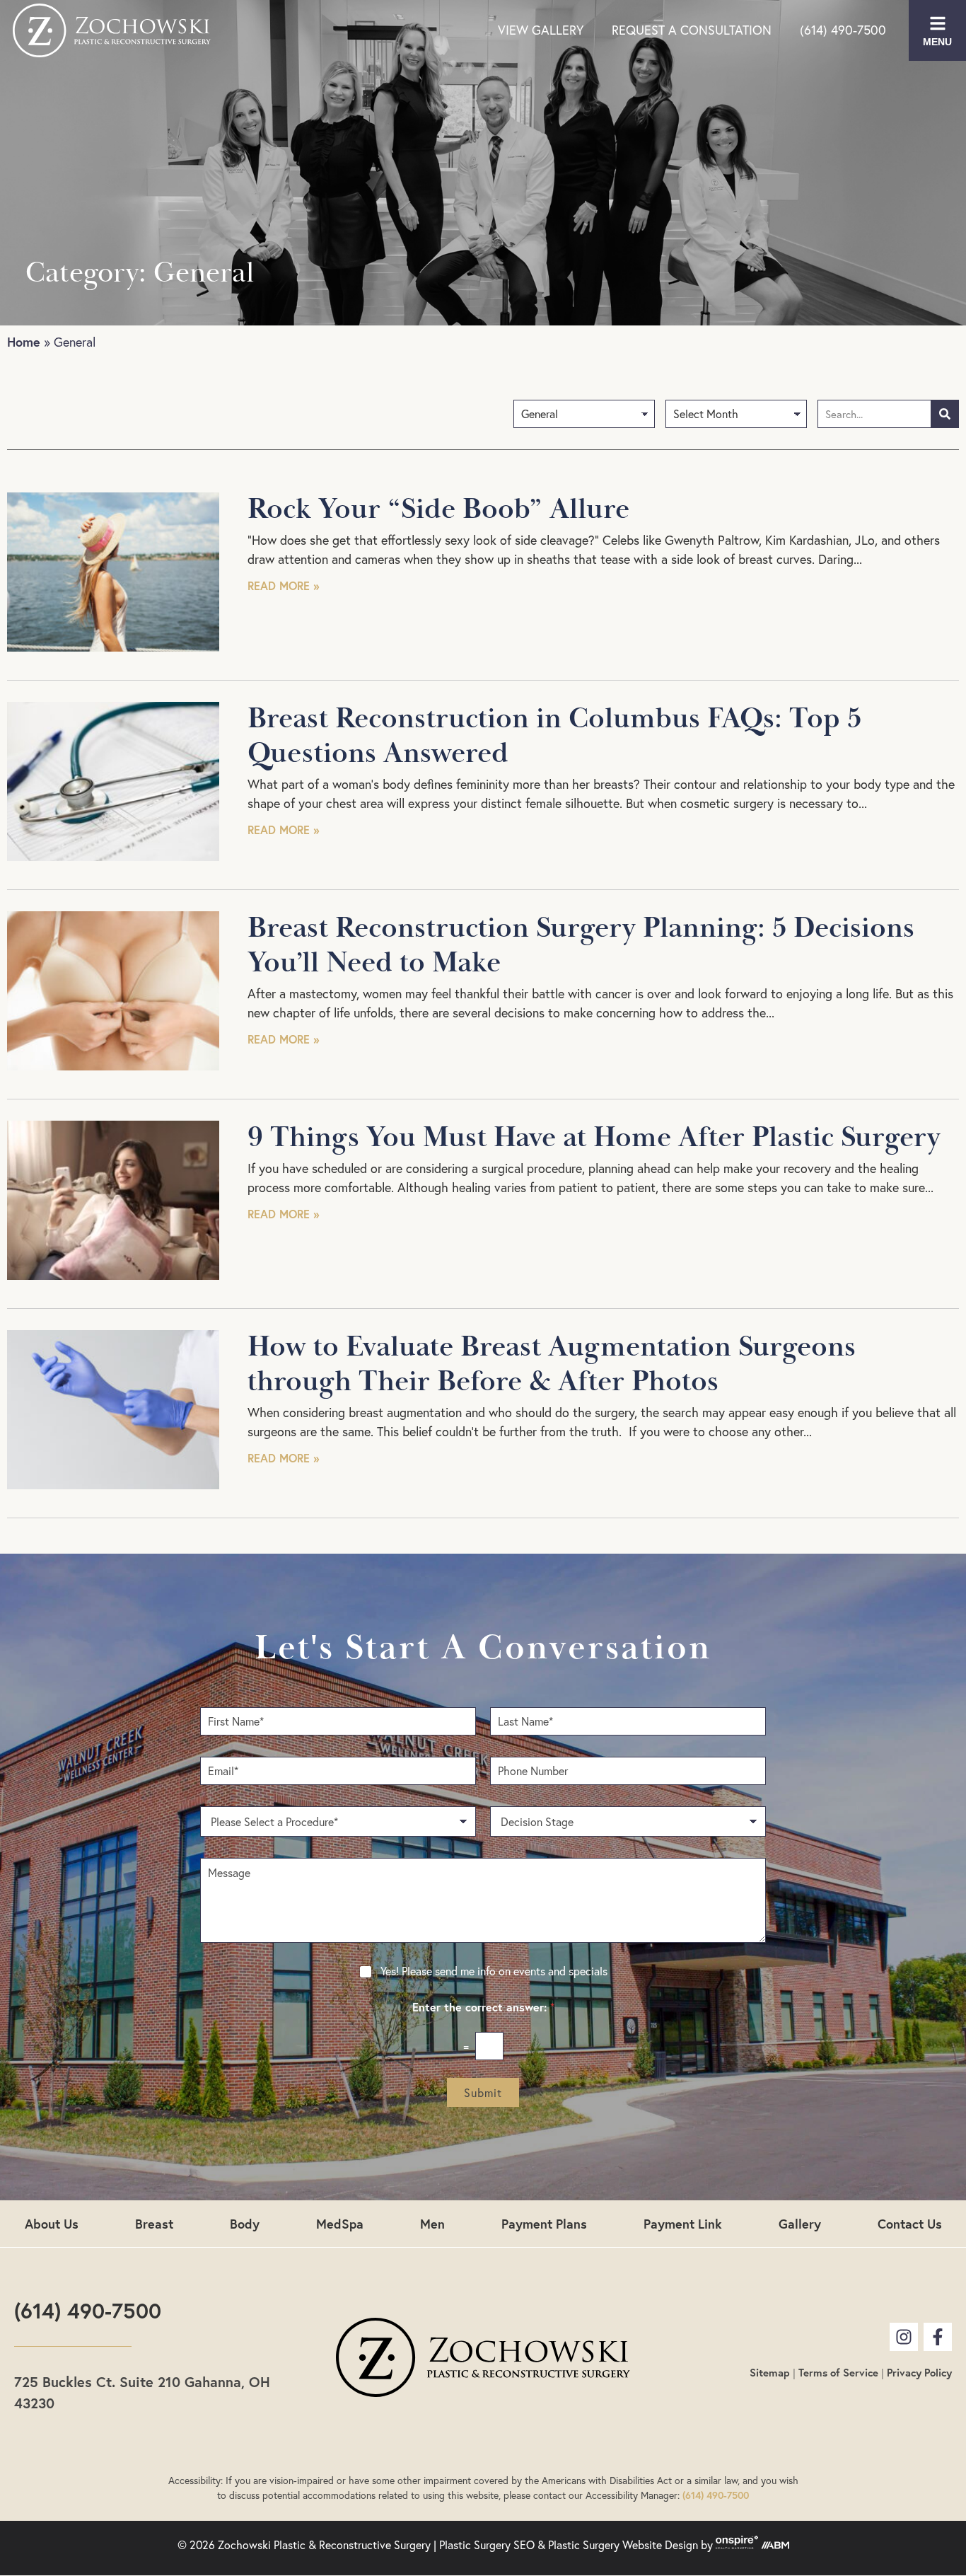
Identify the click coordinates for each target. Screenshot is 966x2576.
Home (24, 342)
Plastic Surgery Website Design (623, 2545)
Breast (154, 2224)
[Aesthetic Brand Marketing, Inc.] (775, 2545)
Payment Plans (544, 2224)
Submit (483, 2093)
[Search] (945, 414)
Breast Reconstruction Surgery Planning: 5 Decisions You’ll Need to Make (581, 946)
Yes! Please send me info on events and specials (494, 1971)
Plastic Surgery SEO (487, 2545)
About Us (52, 2224)
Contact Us (910, 2224)
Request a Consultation (692, 30)
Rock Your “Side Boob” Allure (438, 509)
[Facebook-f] (938, 2337)
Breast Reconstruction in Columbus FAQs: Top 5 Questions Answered (554, 736)
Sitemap (770, 2373)
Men (432, 2224)
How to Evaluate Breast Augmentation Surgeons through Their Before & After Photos (552, 1364)
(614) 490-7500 (843, 30)
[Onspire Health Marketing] (737, 2545)
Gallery (800, 2224)
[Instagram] (904, 2337)
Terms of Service (838, 2373)
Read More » (283, 585)
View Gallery (541, 30)
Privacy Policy (919, 2373)
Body (245, 2224)
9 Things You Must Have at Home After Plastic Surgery (594, 1138)
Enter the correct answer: (483, 2007)
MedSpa (340, 2224)
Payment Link (683, 2224)
